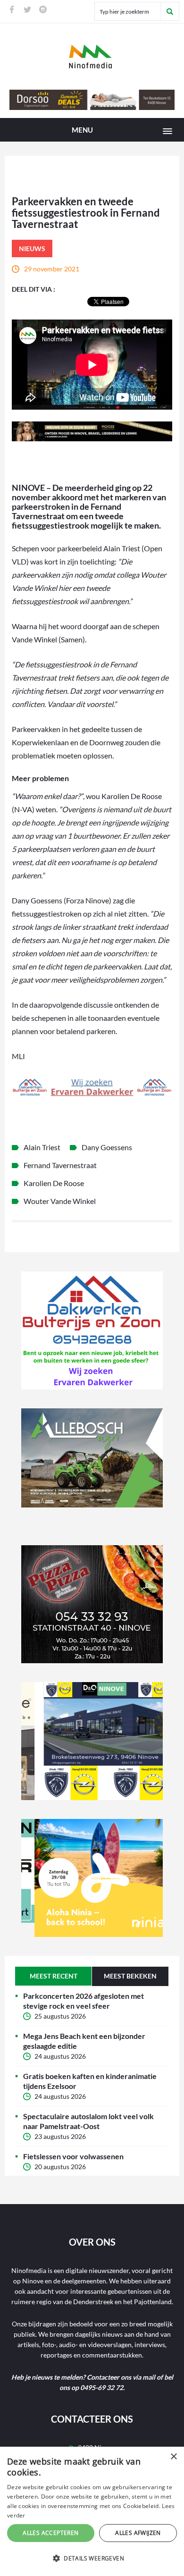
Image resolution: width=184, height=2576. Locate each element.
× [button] (173, 2457)
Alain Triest (42, 1147)
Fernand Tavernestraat (60, 1165)
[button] (92, 2559)
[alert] (92, 2511)
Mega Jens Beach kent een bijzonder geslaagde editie (84, 2041)
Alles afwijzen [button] (138, 2533)
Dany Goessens (107, 1147)
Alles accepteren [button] (50, 2533)
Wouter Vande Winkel (60, 1201)
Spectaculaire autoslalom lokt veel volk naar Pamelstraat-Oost (88, 2121)
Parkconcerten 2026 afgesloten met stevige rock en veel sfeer (84, 2001)
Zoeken (170, 11)
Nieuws (32, 248)
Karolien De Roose (54, 1183)
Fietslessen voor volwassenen (73, 2156)
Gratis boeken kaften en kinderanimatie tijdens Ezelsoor (90, 2081)
